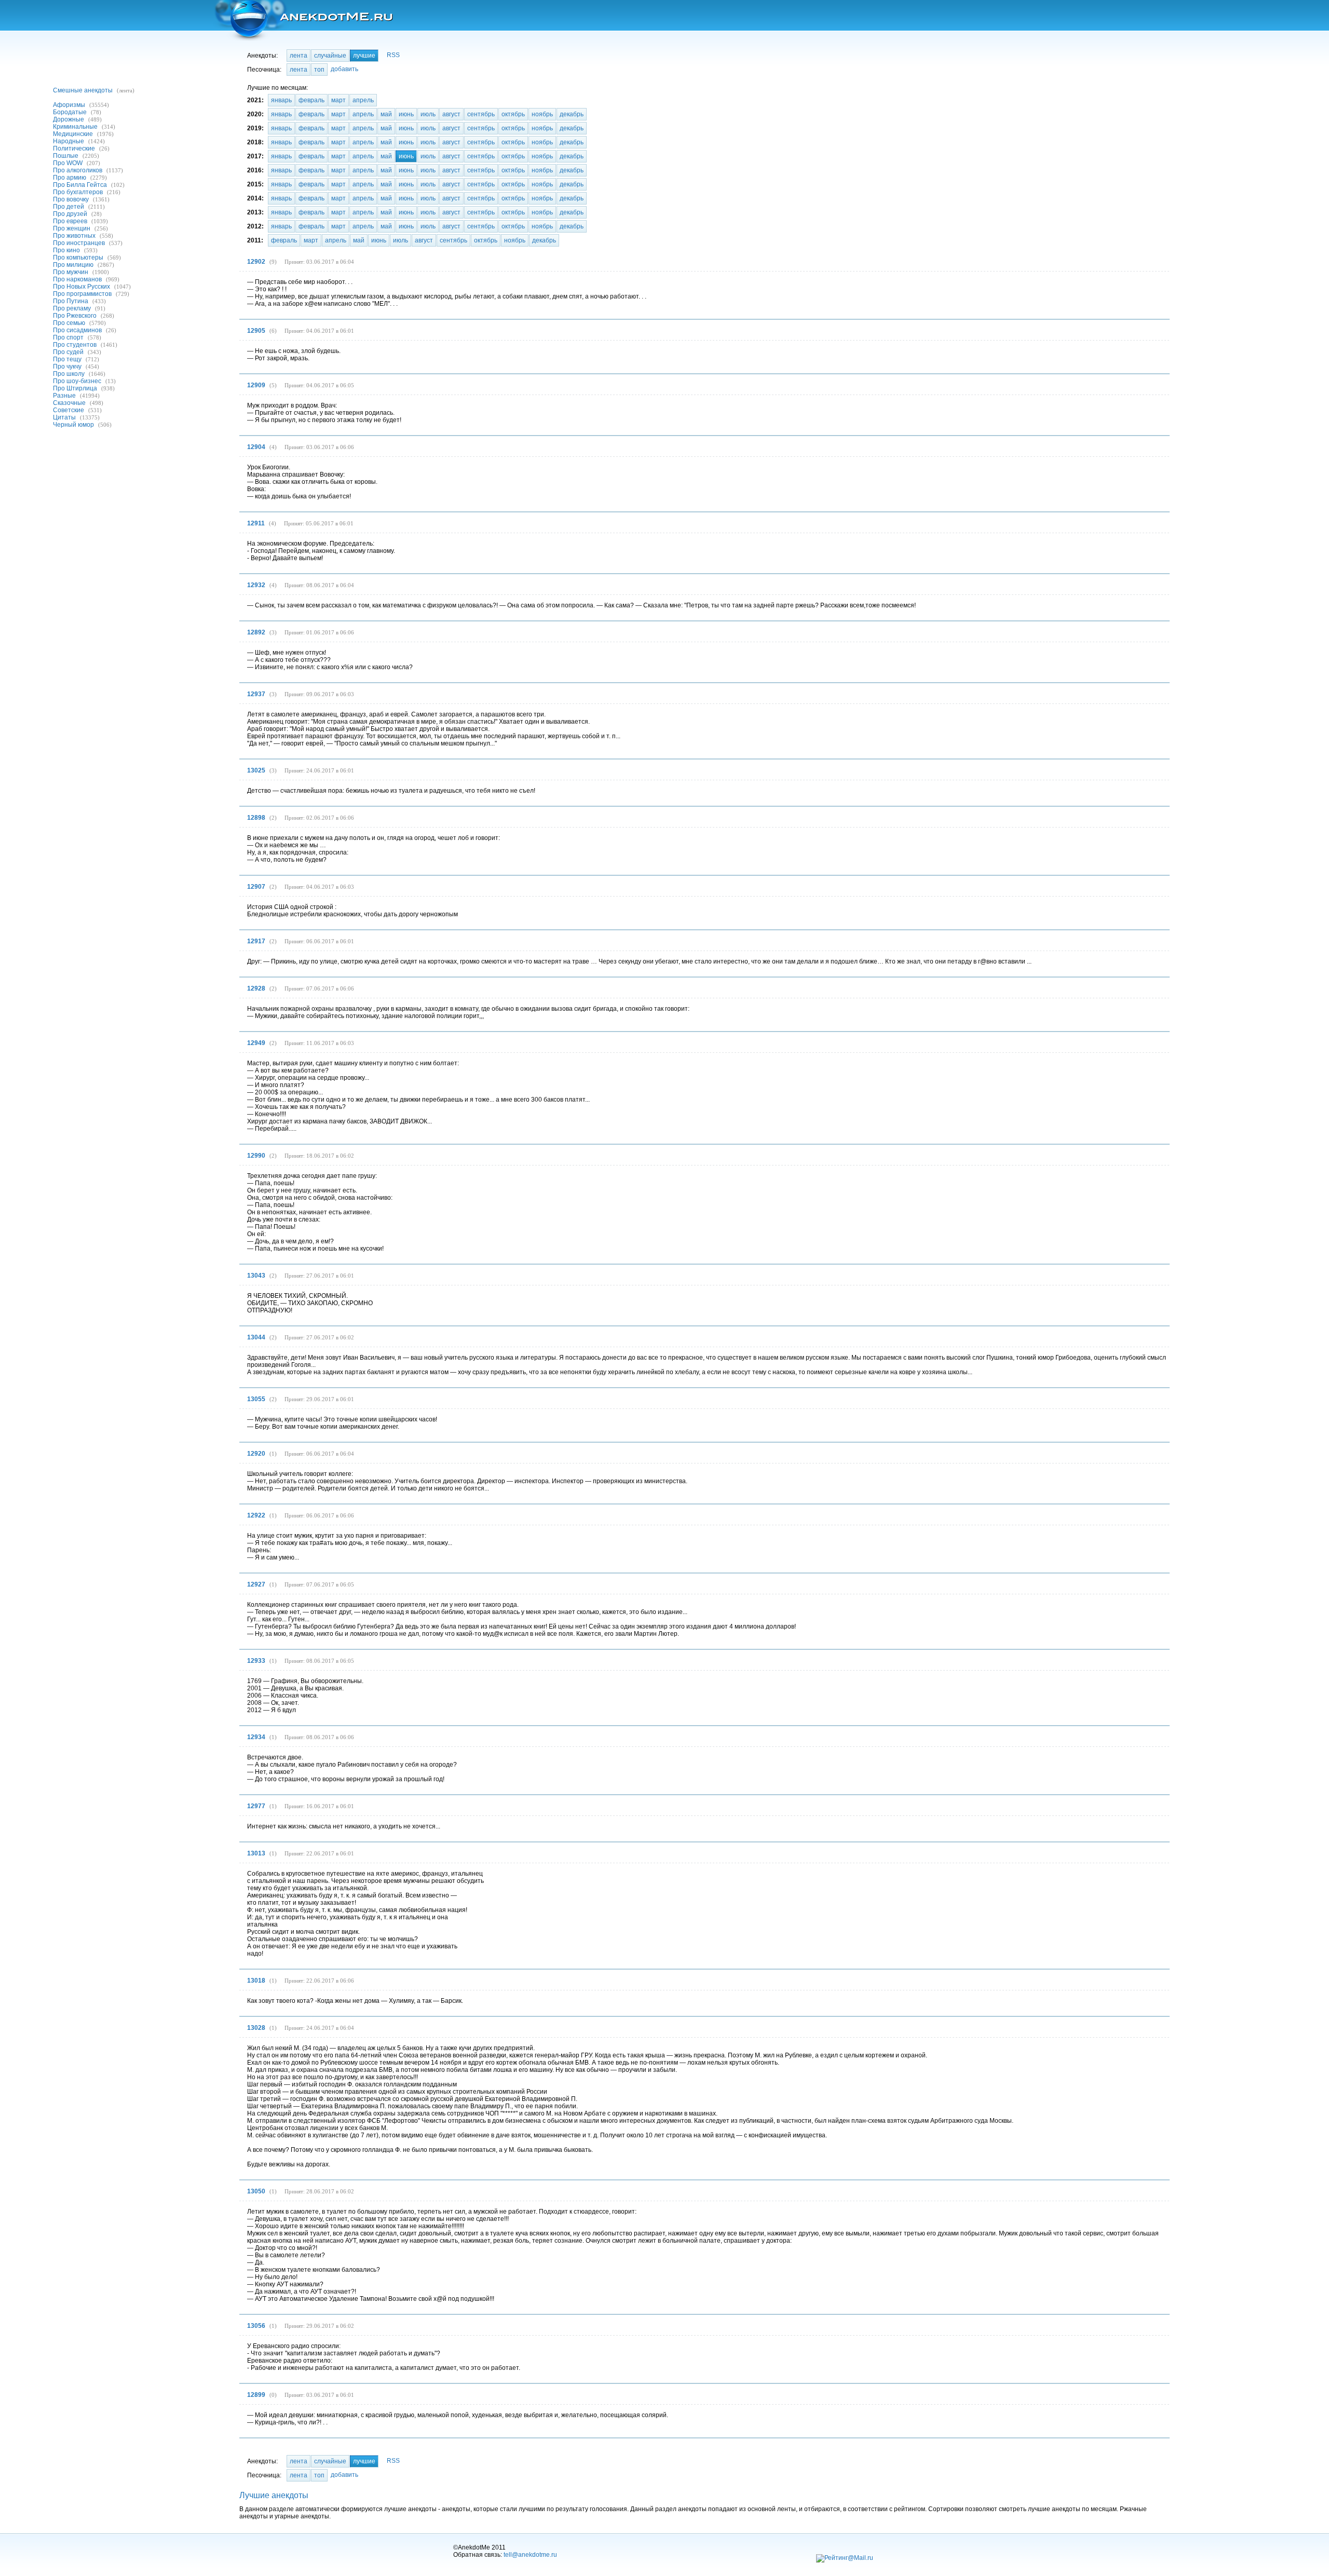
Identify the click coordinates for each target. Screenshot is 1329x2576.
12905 (256, 331)
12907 (256, 887)
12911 (256, 523)
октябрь (513, 114)
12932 (256, 585)
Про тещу (67, 359)
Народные (69, 141)
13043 (256, 1276)
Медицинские (73, 134)
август (451, 114)
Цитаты (64, 417)
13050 (256, 2191)
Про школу (69, 374)
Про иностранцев (79, 243)
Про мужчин (71, 272)
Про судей (68, 352)
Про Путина (71, 301)
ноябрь (542, 114)
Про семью (69, 323)
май (386, 114)
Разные (64, 396)
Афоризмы (69, 105)
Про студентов (75, 345)
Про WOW (68, 163)
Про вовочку (71, 199)
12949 (256, 1043)
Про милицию (73, 265)
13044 (256, 1337)
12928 (256, 988)
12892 (256, 632)
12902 (256, 262)
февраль (311, 100)
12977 (256, 1806)
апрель (363, 100)
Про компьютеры (78, 257)
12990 (256, 1156)
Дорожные (69, 119)
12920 (256, 1454)
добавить (344, 69)
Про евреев (70, 221)
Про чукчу (67, 367)
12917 (256, 941)
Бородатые (70, 112)
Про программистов (82, 294)
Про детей (69, 207)
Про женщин (72, 228)
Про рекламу (72, 308)
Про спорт (68, 337)
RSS (393, 55)
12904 (256, 447)
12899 (256, 2395)
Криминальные (75, 127)
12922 (256, 1515)
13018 (256, 1981)
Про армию (70, 178)
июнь (406, 114)
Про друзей (70, 214)
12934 (256, 1737)
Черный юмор (73, 425)
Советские (69, 410)
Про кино (66, 250)
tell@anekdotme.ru (530, 2555)
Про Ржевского (75, 316)
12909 (256, 385)
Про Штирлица (75, 388)
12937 (256, 694)
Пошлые (66, 156)
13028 (256, 2028)
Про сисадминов (77, 330)
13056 (256, 2326)
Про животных (74, 236)
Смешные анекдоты (83, 90)
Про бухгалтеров (78, 192)
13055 (256, 1399)
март (338, 100)
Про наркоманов (77, 279)
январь (281, 100)
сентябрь (481, 114)
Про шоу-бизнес (77, 381)
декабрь (572, 114)
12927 (256, 1584)
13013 (256, 1853)
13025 (256, 770)
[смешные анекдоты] (303, 21)
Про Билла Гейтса (80, 185)
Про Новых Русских (82, 287)
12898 (256, 818)
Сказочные (69, 403)
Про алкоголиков (78, 170)
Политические (74, 148)
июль (428, 114)
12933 (256, 1661)
